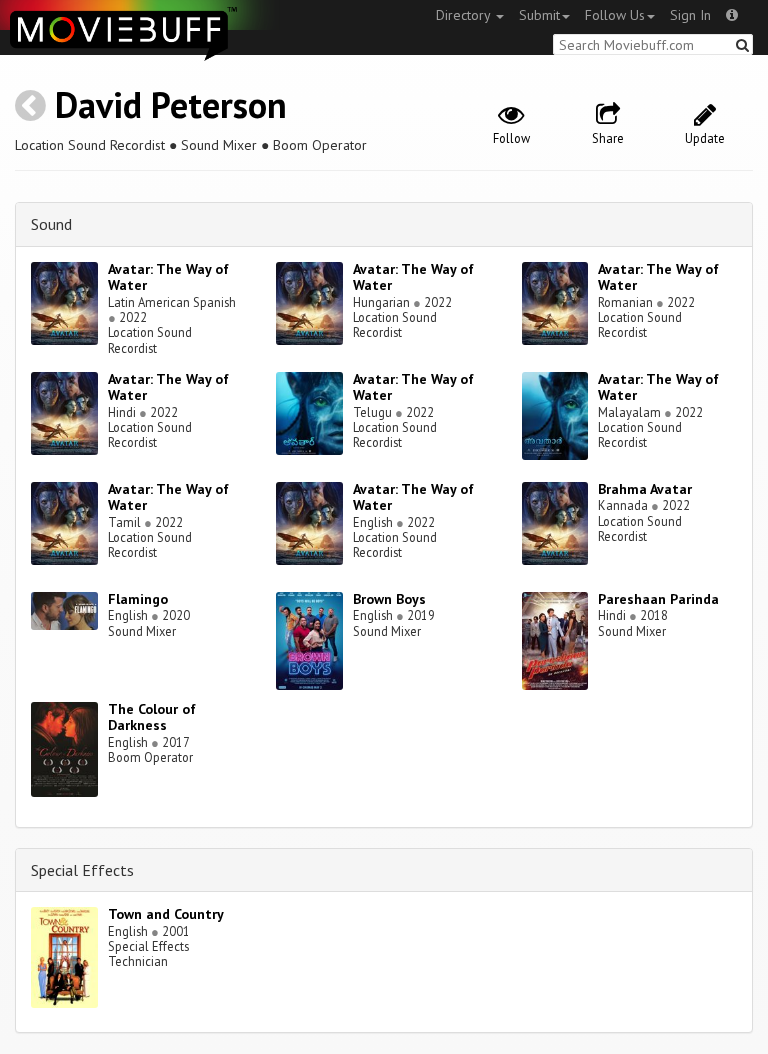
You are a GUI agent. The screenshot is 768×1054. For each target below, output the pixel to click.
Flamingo (138, 599)
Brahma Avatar (645, 489)
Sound (51, 224)
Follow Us (615, 15)
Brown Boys (389, 599)
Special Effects (82, 870)
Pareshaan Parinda (658, 599)
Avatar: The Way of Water (168, 277)
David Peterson (171, 104)
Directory (465, 15)
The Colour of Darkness (152, 717)
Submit (539, 15)
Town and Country (166, 914)
